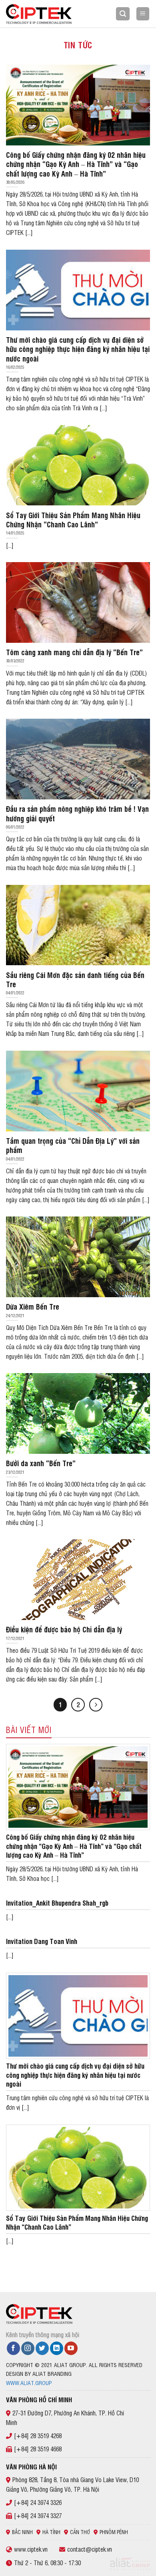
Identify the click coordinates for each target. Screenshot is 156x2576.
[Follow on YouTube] (71, 2348)
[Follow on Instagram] (28, 2348)
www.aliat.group (29, 2382)
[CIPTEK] (46, 14)
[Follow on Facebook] (13, 2348)
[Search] (123, 14)
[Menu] (143, 14)
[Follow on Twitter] (42, 2348)
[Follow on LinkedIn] (57, 2348)
